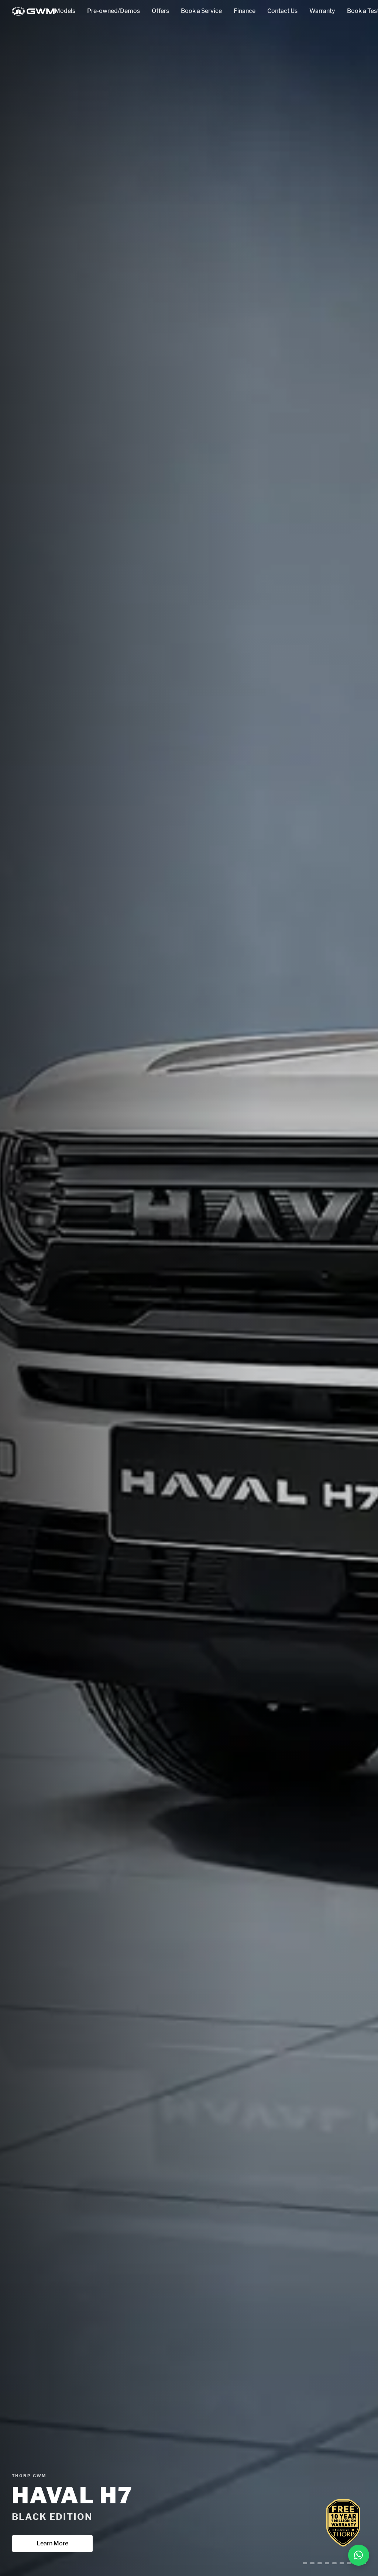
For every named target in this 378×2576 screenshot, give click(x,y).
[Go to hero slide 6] (342, 2563)
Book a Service (201, 11)
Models (65, 11)
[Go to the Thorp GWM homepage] (33, 11)
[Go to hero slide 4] (323, 2563)
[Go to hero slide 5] (334, 2563)
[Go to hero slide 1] (298, 2563)
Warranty (322, 11)
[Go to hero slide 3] (312, 2563)
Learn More (52, 2543)
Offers (160, 11)
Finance (245, 11)
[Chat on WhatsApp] (359, 2555)
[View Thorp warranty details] (343, 2523)
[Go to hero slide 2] (305, 2563)
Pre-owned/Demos (114, 11)
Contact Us (282, 11)
